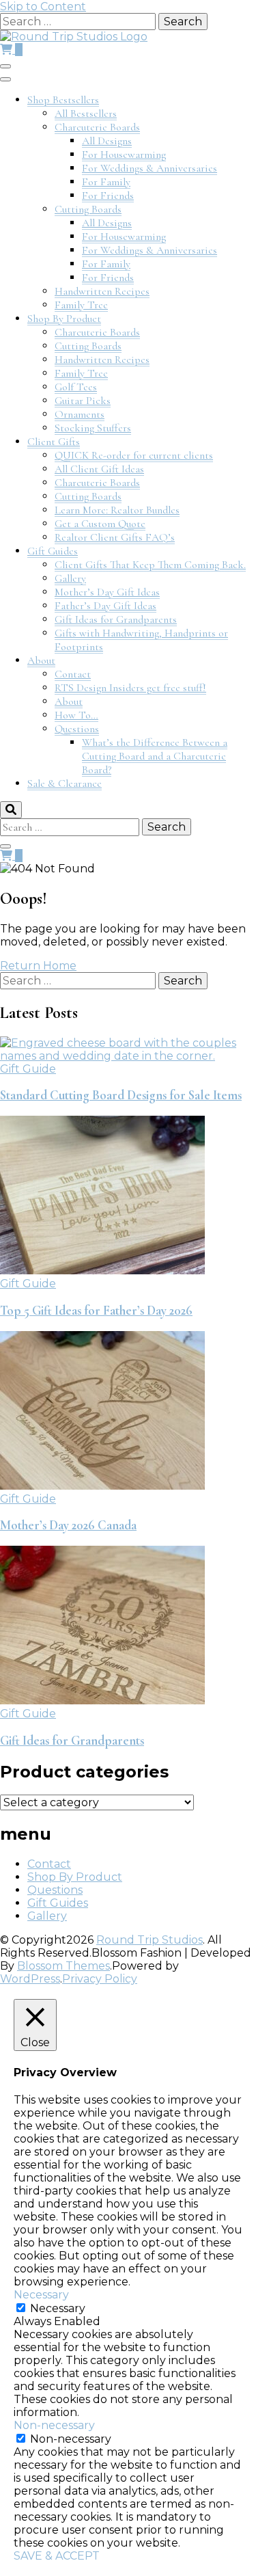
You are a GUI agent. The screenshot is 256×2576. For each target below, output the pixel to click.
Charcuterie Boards (97, 127)
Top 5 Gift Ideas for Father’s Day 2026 (96, 1311)
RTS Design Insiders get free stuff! (130, 688)
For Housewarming (124, 155)
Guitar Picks (83, 401)
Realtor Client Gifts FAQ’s (115, 537)
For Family (106, 182)
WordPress (30, 1979)
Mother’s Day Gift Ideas (107, 592)
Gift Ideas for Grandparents (116, 619)
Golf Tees (76, 387)
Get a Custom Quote (100, 524)
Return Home (38, 966)
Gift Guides (53, 551)
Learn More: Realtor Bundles (117, 510)
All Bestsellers (86, 113)
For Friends (108, 196)
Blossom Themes (63, 1966)
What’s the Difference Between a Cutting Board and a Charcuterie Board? (155, 756)
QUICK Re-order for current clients (134, 455)
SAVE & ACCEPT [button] (57, 2556)
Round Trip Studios (150, 1940)
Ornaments (80, 414)
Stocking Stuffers (93, 428)
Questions (77, 729)
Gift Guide (28, 1069)
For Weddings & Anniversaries (150, 168)
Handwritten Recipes (102, 291)
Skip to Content (43, 6)
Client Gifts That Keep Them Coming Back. (150, 565)
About (41, 660)
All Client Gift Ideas (99, 469)
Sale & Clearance (65, 783)
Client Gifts (54, 442)
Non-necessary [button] (54, 2425)
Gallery (70, 578)
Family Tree (81, 305)
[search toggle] (11, 810)
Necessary (58, 2308)
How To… (76, 715)
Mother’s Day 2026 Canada (68, 1525)
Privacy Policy (100, 1979)
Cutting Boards (88, 209)
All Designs (107, 141)
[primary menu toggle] (5, 66)
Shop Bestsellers (63, 100)
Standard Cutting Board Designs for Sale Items (121, 1095)
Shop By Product (64, 319)
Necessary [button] (41, 2295)
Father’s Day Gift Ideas (105, 606)
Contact (73, 674)
